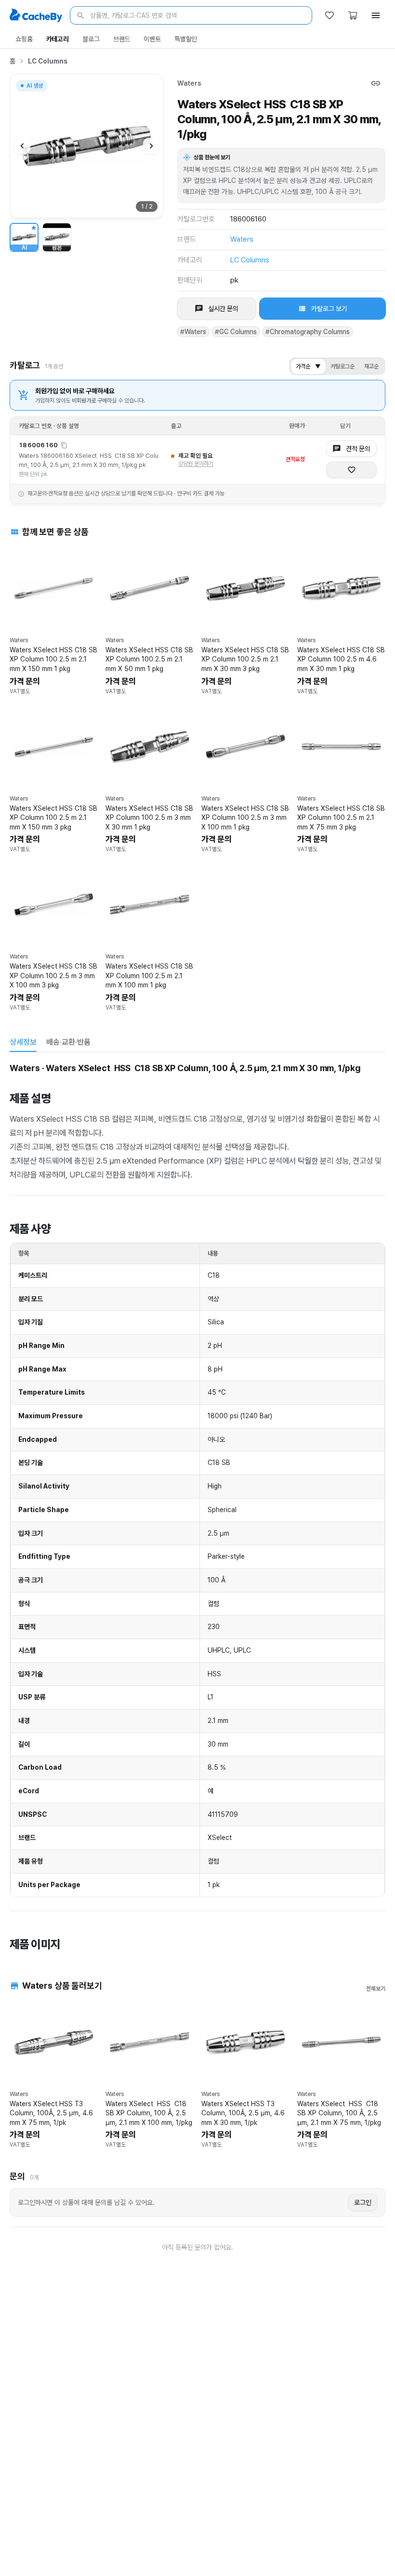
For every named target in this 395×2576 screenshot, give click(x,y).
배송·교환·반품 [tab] (68, 1042)
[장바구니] (353, 15)
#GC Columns (236, 332)
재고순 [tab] (371, 366)
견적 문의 (358, 449)
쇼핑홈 (24, 39)
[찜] (329, 15)
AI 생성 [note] (34, 87)
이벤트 (152, 39)
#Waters (193, 332)
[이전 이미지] (22, 146)
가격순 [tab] (308, 366)
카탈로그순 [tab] (342, 366)
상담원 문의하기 (196, 464)
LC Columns (48, 61)
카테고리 (58, 39)
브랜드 (122, 39)
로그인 (363, 2202)
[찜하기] (351, 470)
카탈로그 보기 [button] (329, 309)
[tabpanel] (197, 1505)
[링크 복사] (376, 83)
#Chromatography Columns (308, 332)
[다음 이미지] (151, 146)
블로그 (91, 39)
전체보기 (376, 1989)
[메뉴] (376, 15)
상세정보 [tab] (23, 1042)
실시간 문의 (223, 309)
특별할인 (186, 39)
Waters (189, 83)
